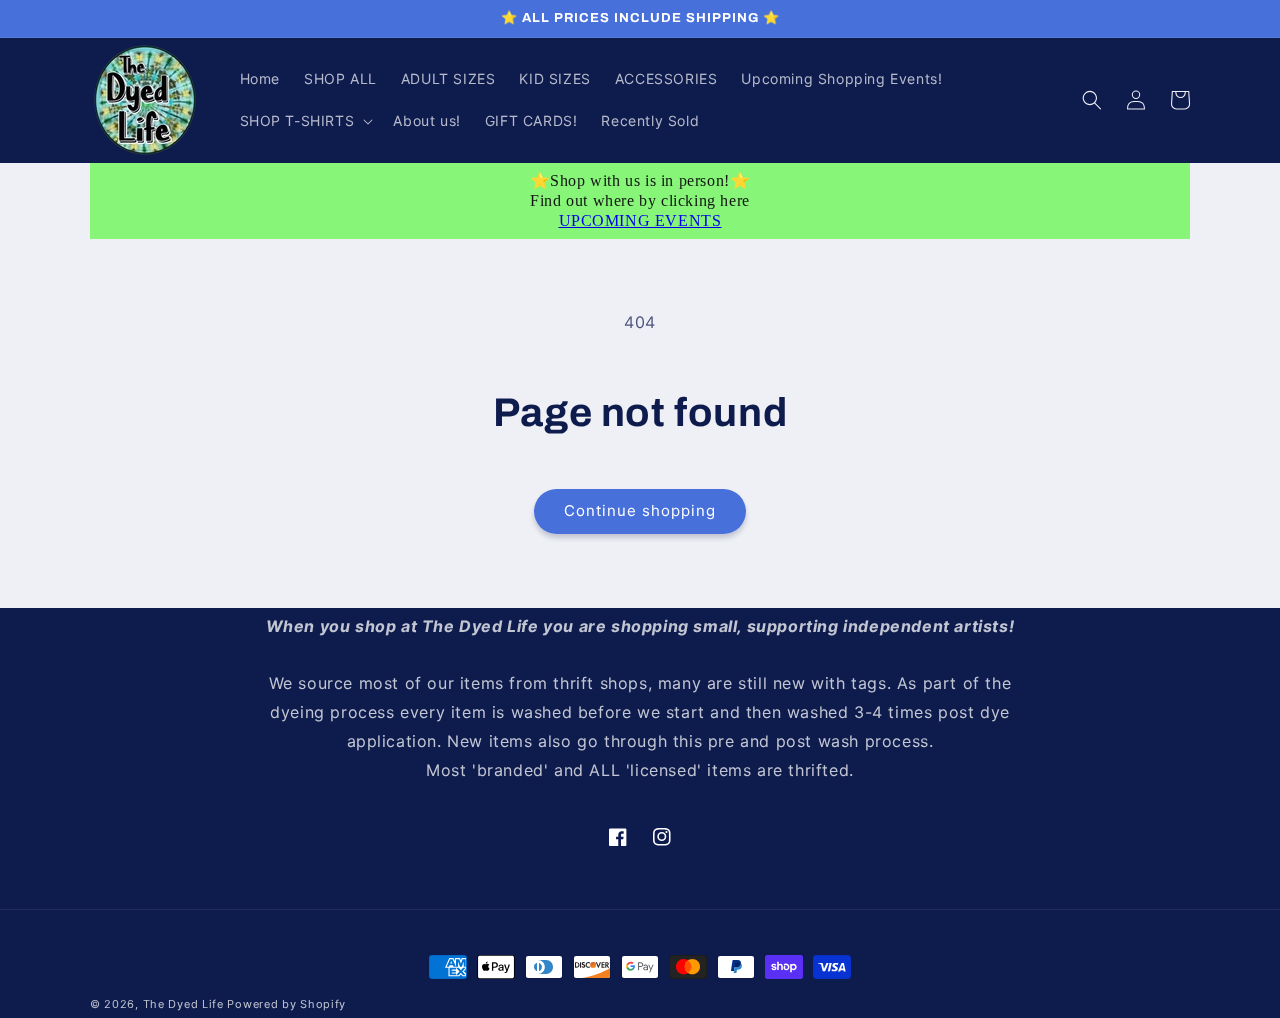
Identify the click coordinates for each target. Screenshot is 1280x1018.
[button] (305, 121)
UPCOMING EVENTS (640, 220)
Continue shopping (640, 510)
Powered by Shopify (286, 1004)
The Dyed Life (183, 1004)
